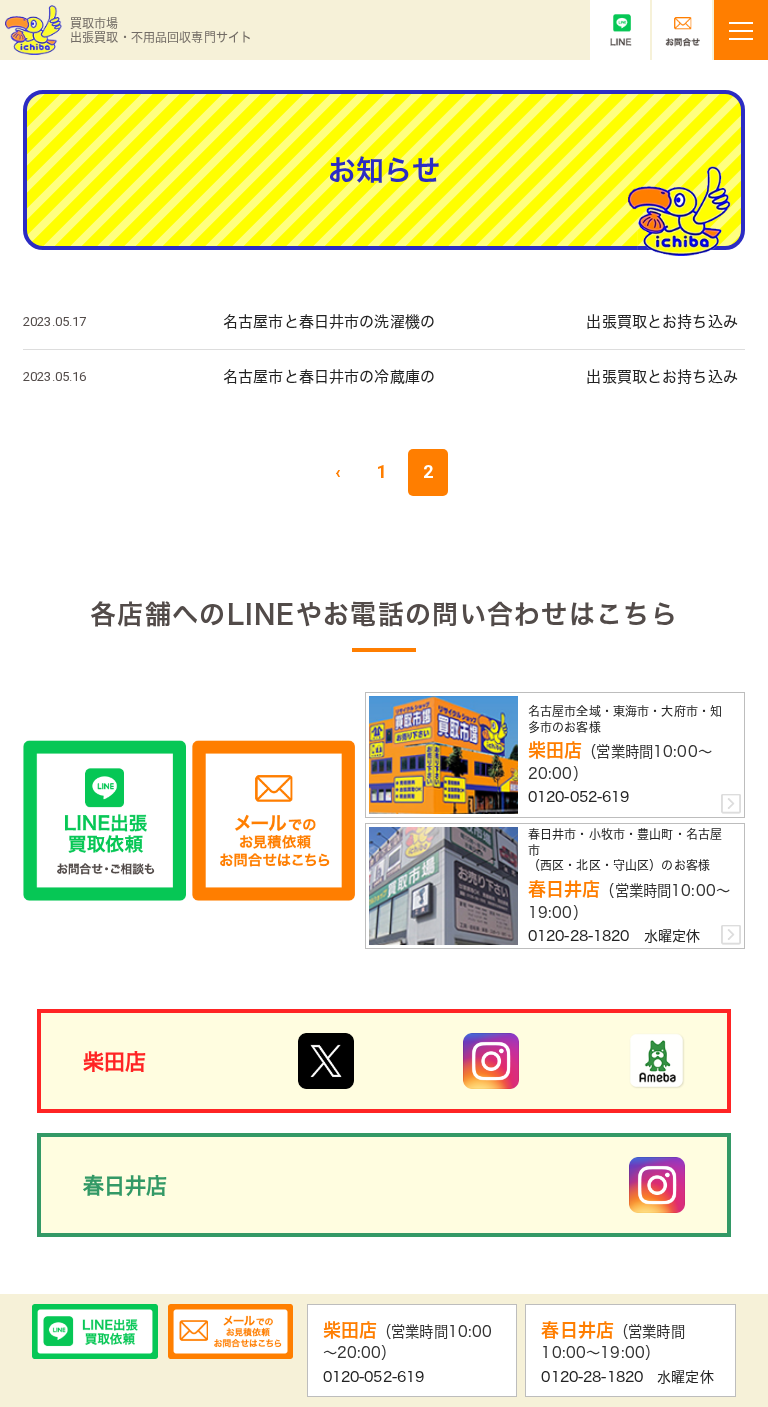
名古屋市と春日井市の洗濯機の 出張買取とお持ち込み (480, 321)
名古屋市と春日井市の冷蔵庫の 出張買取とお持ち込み (480, 376)
